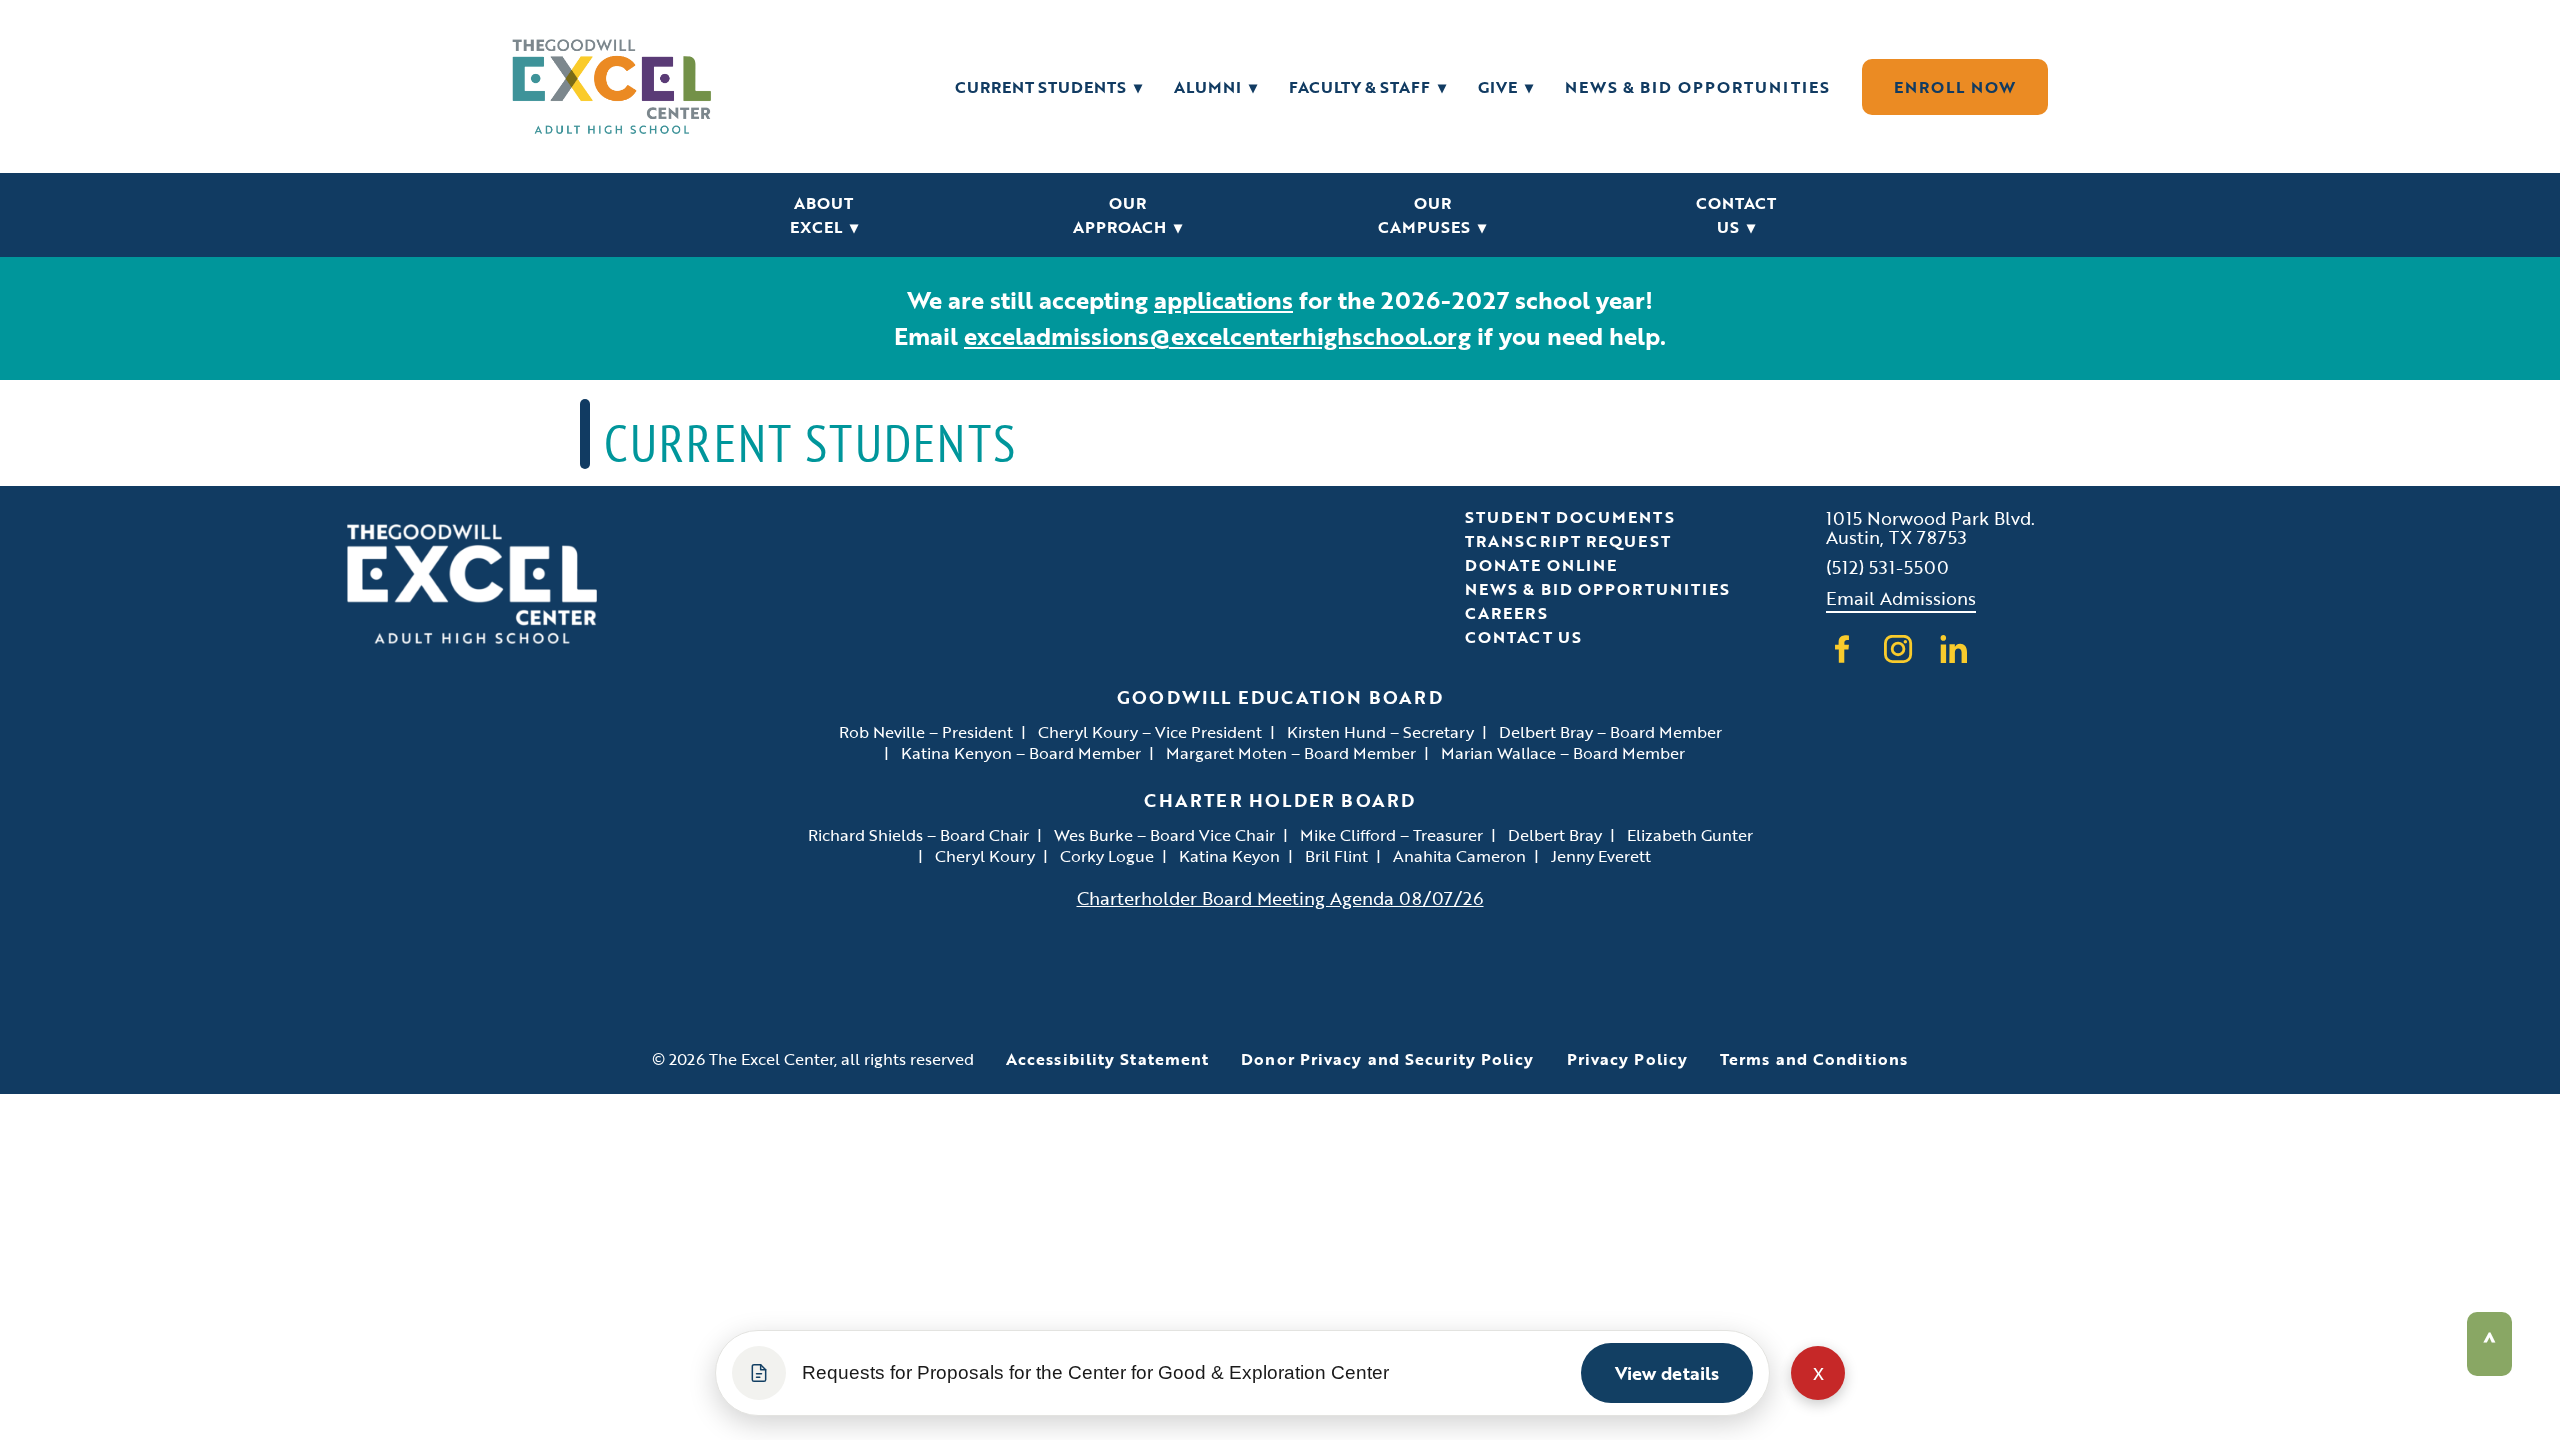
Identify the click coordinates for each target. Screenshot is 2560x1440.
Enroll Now (1955, 87)
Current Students (1048, 87)
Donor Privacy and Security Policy (1387, 1059)
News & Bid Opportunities (1697, 87)
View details (1667, 1373)
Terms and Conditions (1814, 1059)
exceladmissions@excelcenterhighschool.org (1217, 335)
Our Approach (1127, 215)
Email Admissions (1901, 597)
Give (1505, 87)
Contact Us (1736, 215)
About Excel (824, 215)
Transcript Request (1568, 541)
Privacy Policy (1627, 1059)
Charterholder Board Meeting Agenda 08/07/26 (1280, 897)
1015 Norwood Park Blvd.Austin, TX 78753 (1930, 526)
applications (1223, 299)
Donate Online (1541, 565)
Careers (1506, 613)
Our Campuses (1432, 215)
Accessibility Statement (1107, 1059)
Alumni (1215, 87)
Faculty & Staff (1367, 87)
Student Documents (1570, 517)
